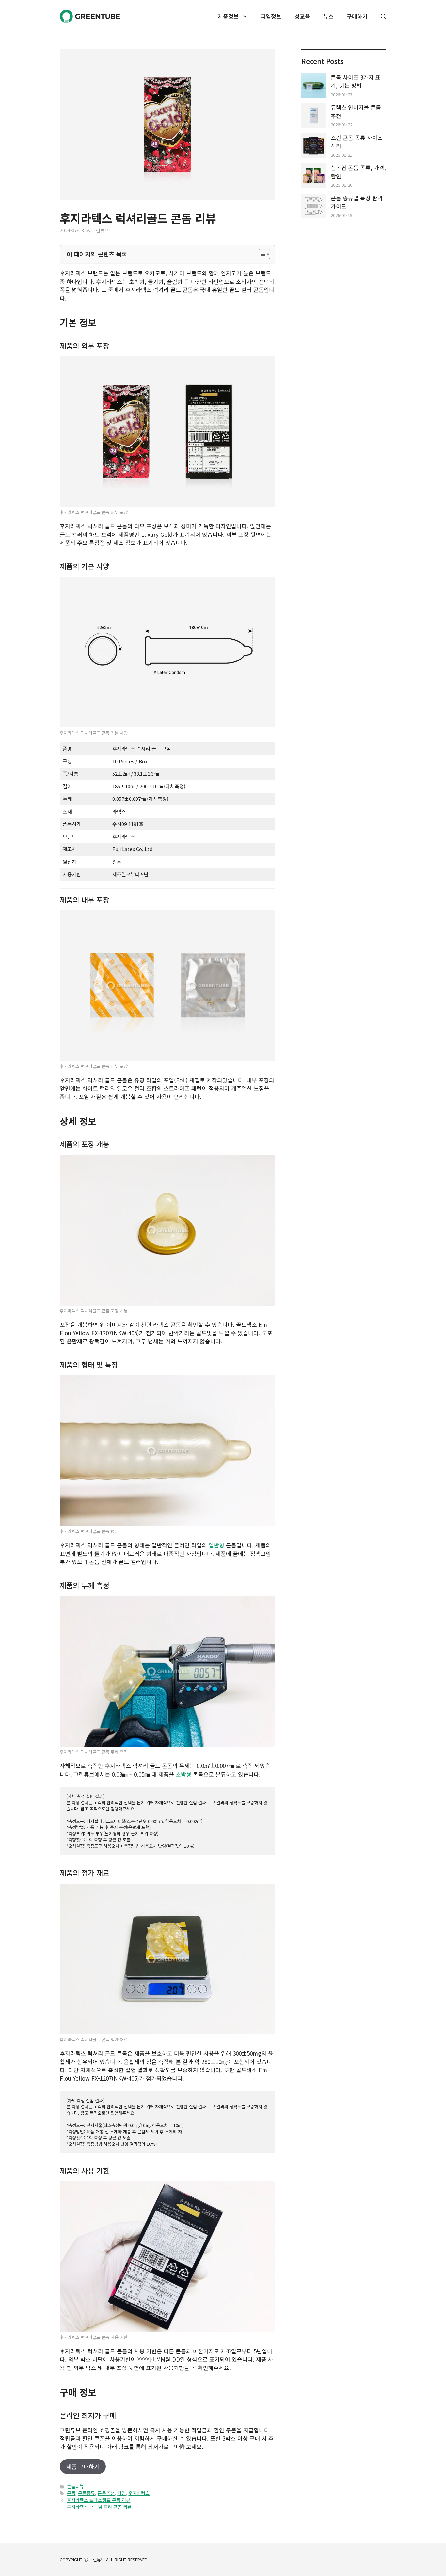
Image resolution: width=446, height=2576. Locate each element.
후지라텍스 (139, 2493)
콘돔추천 (106, 2493)
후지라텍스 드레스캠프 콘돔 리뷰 (99, 2500)
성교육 (302, 16)
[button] (380, 16)
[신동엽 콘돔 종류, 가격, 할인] (314, 177)
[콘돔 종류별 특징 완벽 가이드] (314, 207)
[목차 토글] (261, 254)
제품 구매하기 (83, 2467)
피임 (121, 2493)
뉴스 (328, 16)
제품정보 (228, 16)
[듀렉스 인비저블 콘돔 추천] (314, 116)
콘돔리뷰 (75, 2486)
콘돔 (71, 2493)
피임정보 (271, 16)
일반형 (216, 1545)
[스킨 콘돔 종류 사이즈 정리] (314, 147)
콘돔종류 (87, 2493)
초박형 (183, 1774)
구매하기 (357, 16)
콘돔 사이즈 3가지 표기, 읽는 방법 (356, 81)
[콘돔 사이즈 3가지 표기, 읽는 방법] (314, 86)
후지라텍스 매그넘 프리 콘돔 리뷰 (99, 2507)
